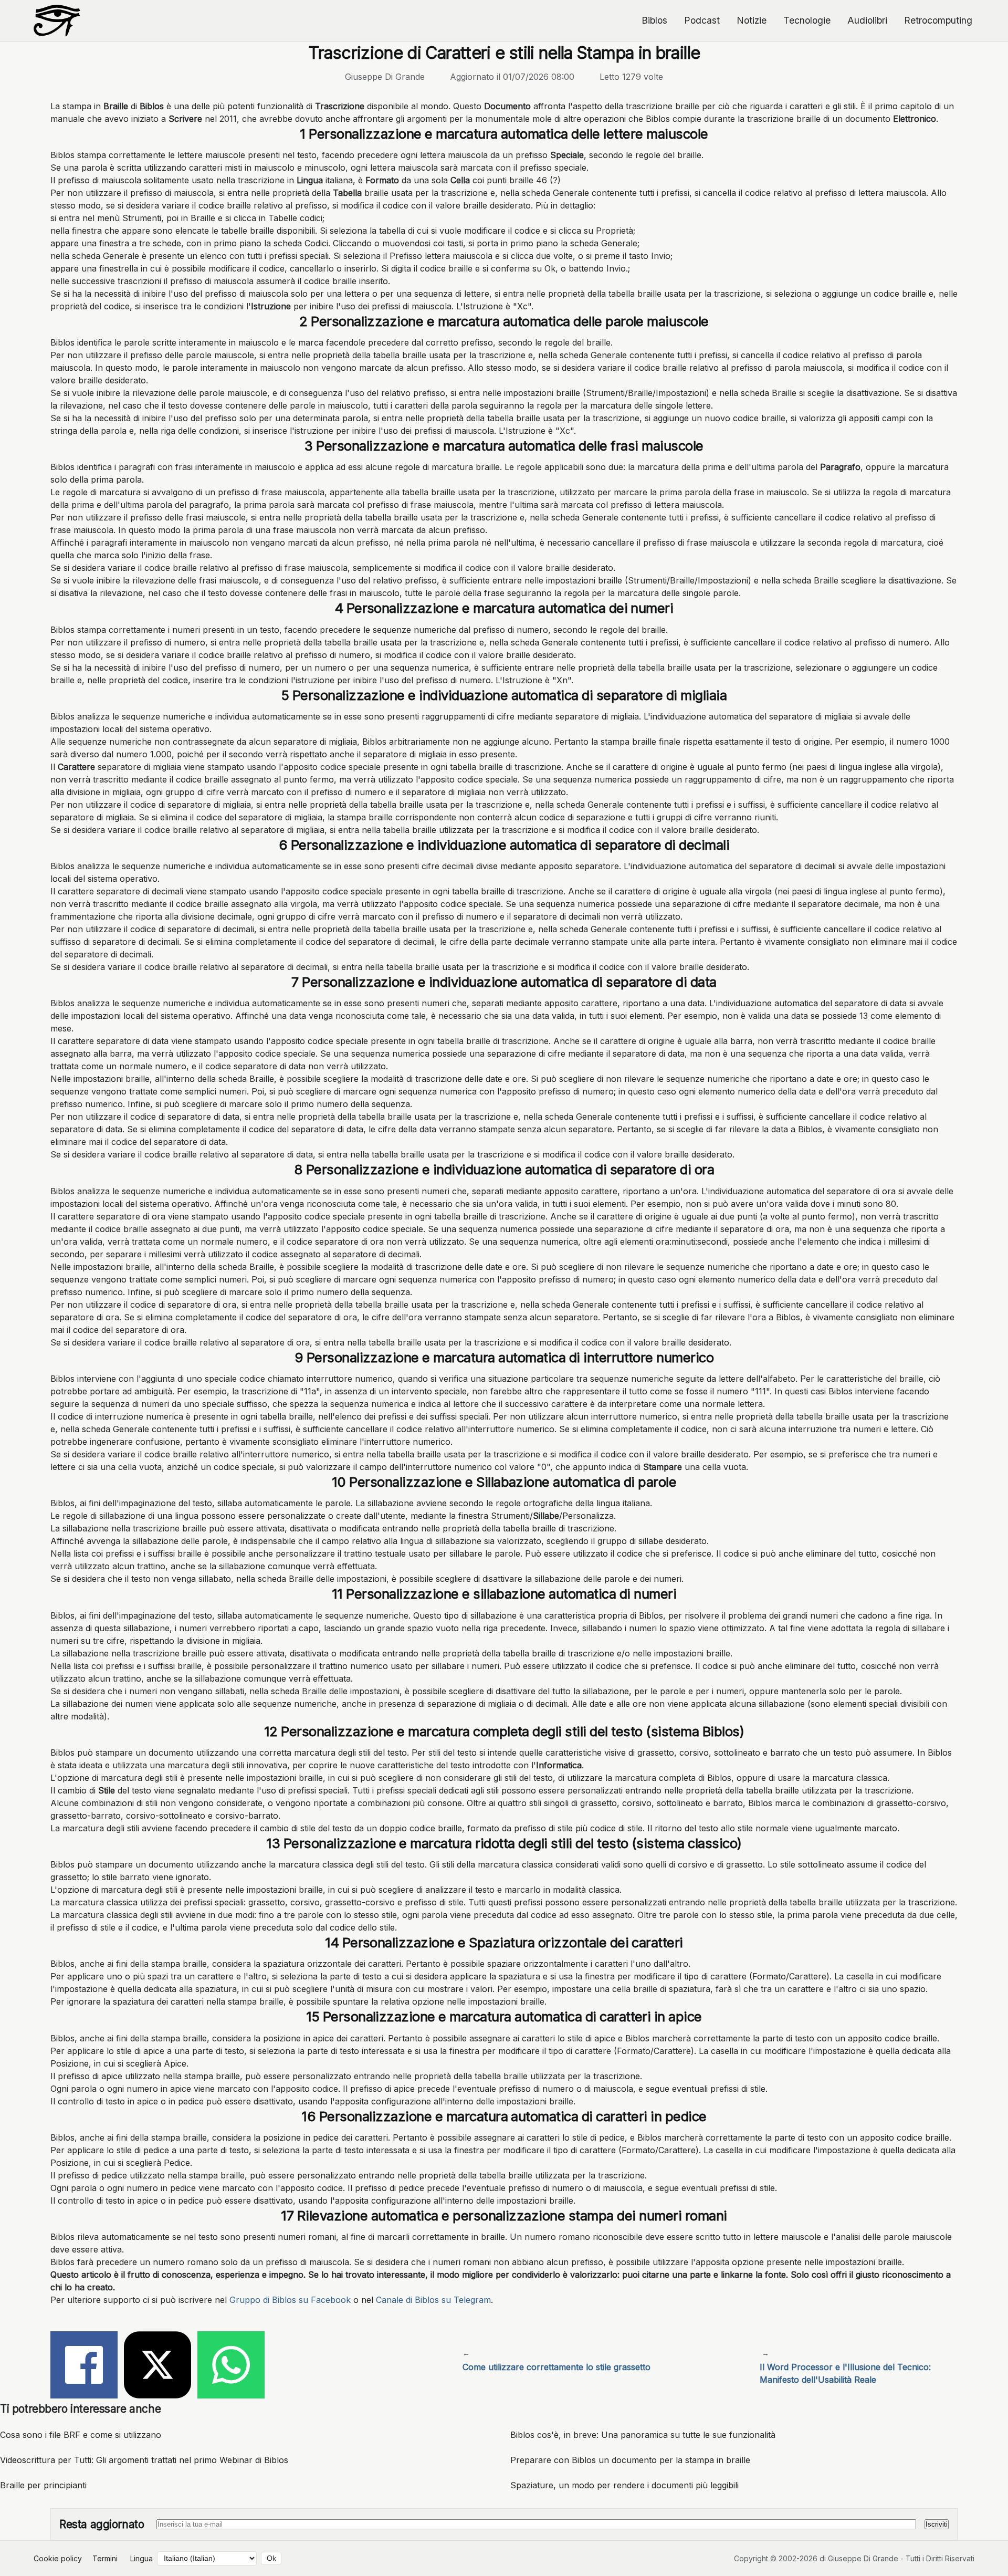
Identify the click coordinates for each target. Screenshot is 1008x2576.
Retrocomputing (938, 20)
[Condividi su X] (157, 2366)
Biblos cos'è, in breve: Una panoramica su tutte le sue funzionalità (643, 2435)
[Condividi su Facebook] (84, 2366)
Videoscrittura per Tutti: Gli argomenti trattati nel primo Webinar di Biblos (144, 2460)
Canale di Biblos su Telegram (433, 2300)
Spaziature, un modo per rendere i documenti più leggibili (624, 2485)
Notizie (752, 20)
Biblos (654, 20)
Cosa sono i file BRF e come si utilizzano (81, 2435)
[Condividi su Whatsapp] (231, 2366)
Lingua (141, 2558)
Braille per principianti (43, 2485)
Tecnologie (807, 20)
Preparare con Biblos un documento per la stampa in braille (630, 2460)
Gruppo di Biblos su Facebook (290, 2300)
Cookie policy (58, 2558)
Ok (271, 2558)
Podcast (702, 20)
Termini (105, 2558)
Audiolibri (867, 20)
